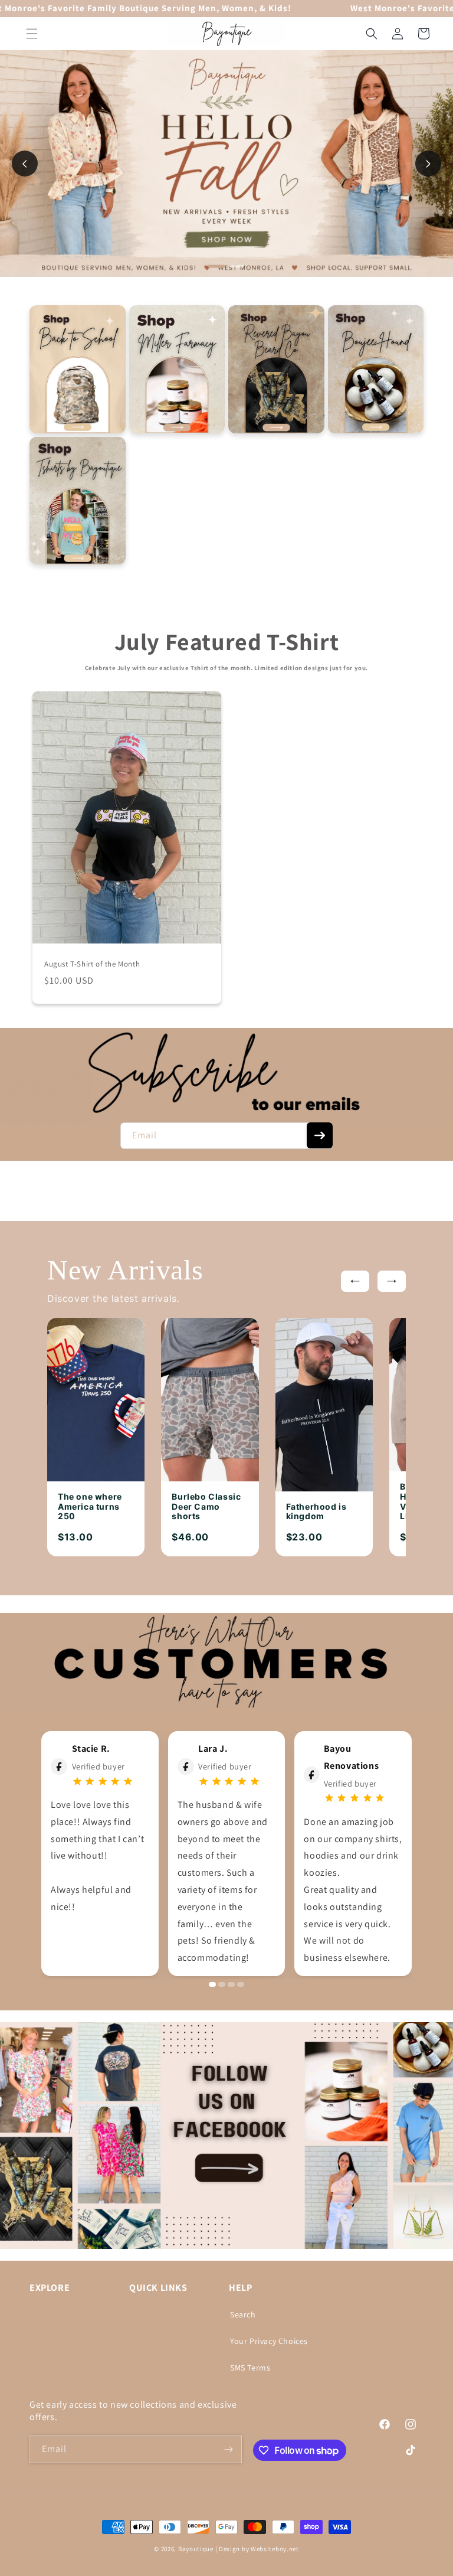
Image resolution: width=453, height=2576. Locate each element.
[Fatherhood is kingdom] (324, 1405)
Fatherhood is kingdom (316, 1512)
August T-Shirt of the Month (92, 964)
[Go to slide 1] (217, 267)
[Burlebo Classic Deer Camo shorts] (210, 1400)
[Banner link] (226, 1075)
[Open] (78, 369)
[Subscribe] (320, 1135)
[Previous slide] (25, 164)
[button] (32, 34)
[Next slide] (428, 164)
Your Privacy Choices (269, 2341)
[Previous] (355, 1281)
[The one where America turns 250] (96, 1400)
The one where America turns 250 (90, 1507)
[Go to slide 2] (237, 266)
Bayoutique (196, 2549)
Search (243, 2314)
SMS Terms (250, 2368)
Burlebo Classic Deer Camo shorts (206, 1507)
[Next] (392, 1281)
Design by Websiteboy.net (259, 2549)
